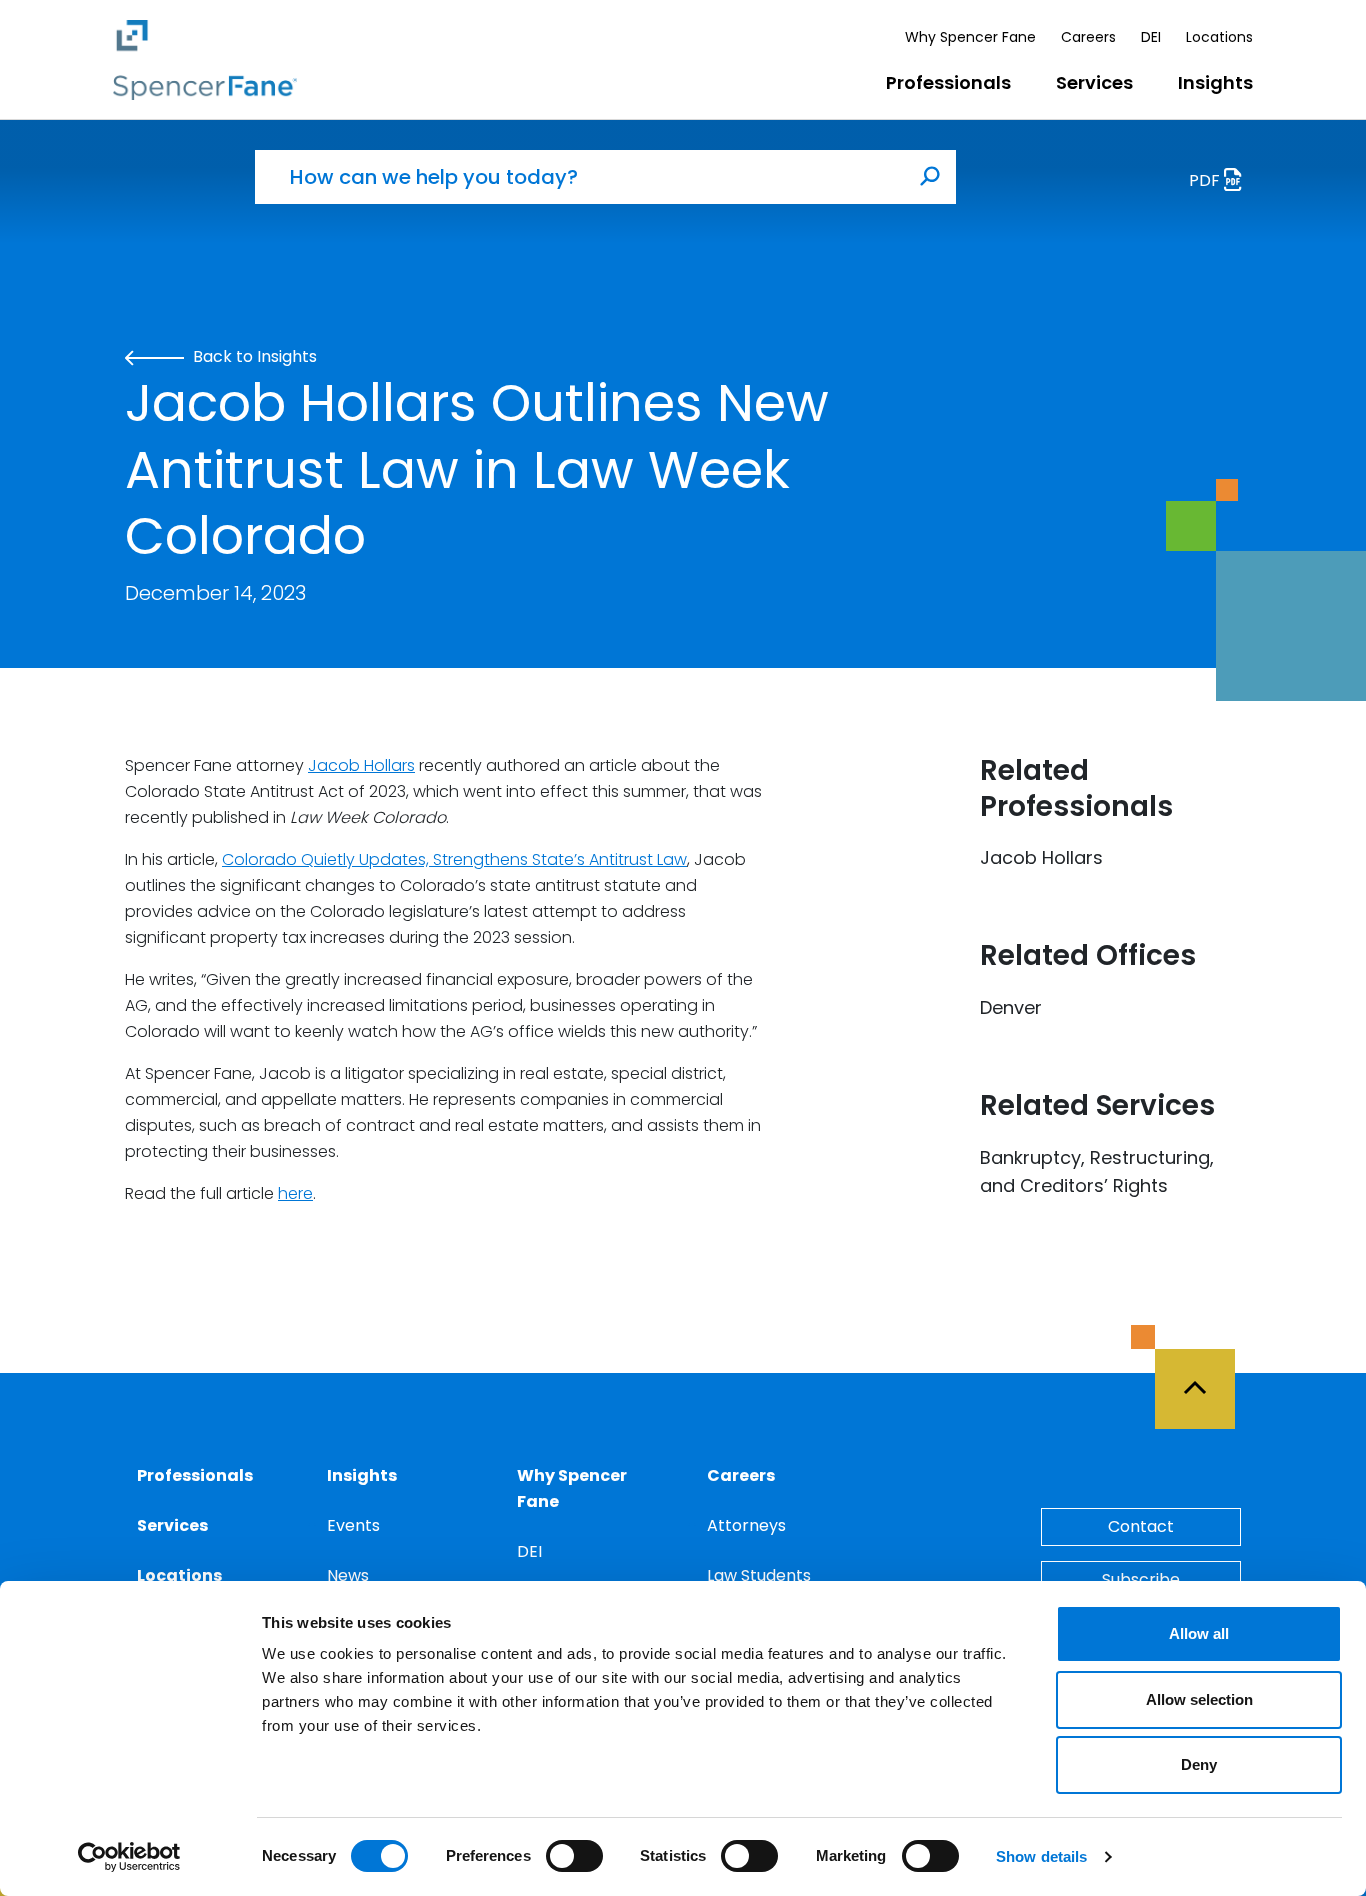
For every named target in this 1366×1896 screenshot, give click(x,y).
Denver (1011, 1007)
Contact (1141, 1526)
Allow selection (1199, 1699)
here (295, 1193)
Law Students (759, 1575)
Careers (1088, 37)
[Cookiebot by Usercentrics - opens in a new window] (129, 1857)
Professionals (948, 82)
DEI (1151, 37)
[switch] (574, 1856)
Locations (1219, 37)
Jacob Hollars (361, 765)
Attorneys (746, 1525)
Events (353, 1525)
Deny (1199, 1764)
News (348, 1575)
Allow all (1199, 1633)
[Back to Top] (1204, 1377)
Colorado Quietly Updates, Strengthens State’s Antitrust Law (454, 859)
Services (1094, 82)
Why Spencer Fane (970, 37)
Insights (1215, 82)
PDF (1206, 180)
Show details (1041, 1856)
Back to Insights (253, 356)
